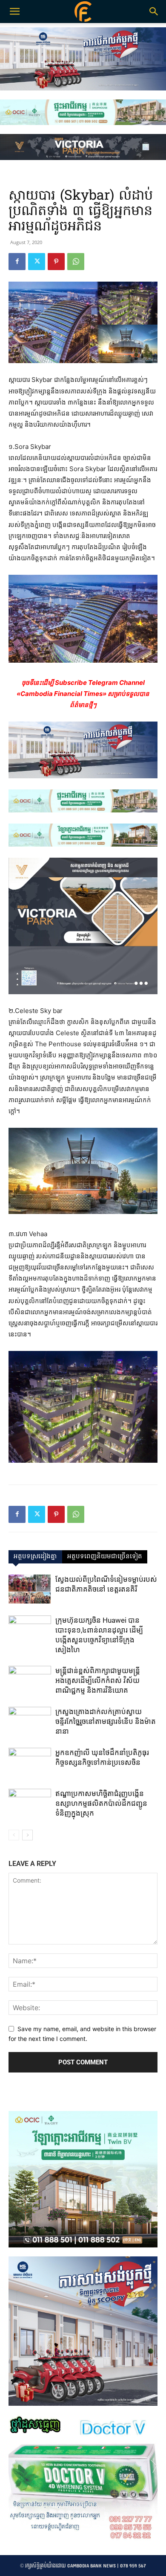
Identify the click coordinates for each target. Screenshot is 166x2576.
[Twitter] (37, 262)
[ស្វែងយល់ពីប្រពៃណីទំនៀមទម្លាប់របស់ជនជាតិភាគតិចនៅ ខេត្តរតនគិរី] (30, 1589)
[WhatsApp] (76, 262)
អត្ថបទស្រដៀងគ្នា (35, 1557)
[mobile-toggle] (14, 12)
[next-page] (27, 1835)
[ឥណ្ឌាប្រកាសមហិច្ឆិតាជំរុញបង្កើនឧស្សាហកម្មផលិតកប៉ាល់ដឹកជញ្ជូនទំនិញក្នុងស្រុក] (30, 1803)
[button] (154, 12)
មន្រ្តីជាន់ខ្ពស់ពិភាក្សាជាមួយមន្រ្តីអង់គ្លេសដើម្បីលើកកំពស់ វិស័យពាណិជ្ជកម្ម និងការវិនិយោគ (98, 1680)
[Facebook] (17, 262)
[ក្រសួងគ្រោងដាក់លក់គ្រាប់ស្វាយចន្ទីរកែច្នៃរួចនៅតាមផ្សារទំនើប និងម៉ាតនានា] (30, 1722)
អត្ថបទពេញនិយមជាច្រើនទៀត (105, 1557)
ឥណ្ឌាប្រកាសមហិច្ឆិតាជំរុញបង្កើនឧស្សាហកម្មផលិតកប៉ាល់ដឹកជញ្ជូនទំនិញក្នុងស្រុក (101, 1803)
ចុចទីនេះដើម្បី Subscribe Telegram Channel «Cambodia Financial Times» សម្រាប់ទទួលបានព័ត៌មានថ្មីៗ (83, 694)
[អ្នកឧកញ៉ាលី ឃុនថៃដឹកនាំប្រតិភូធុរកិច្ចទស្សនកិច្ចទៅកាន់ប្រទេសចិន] (30, 1762)
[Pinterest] (56, 262)
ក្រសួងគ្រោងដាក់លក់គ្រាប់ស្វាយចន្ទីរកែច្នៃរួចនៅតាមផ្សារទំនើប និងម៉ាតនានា (106, 1721)
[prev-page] (14, 1835)
